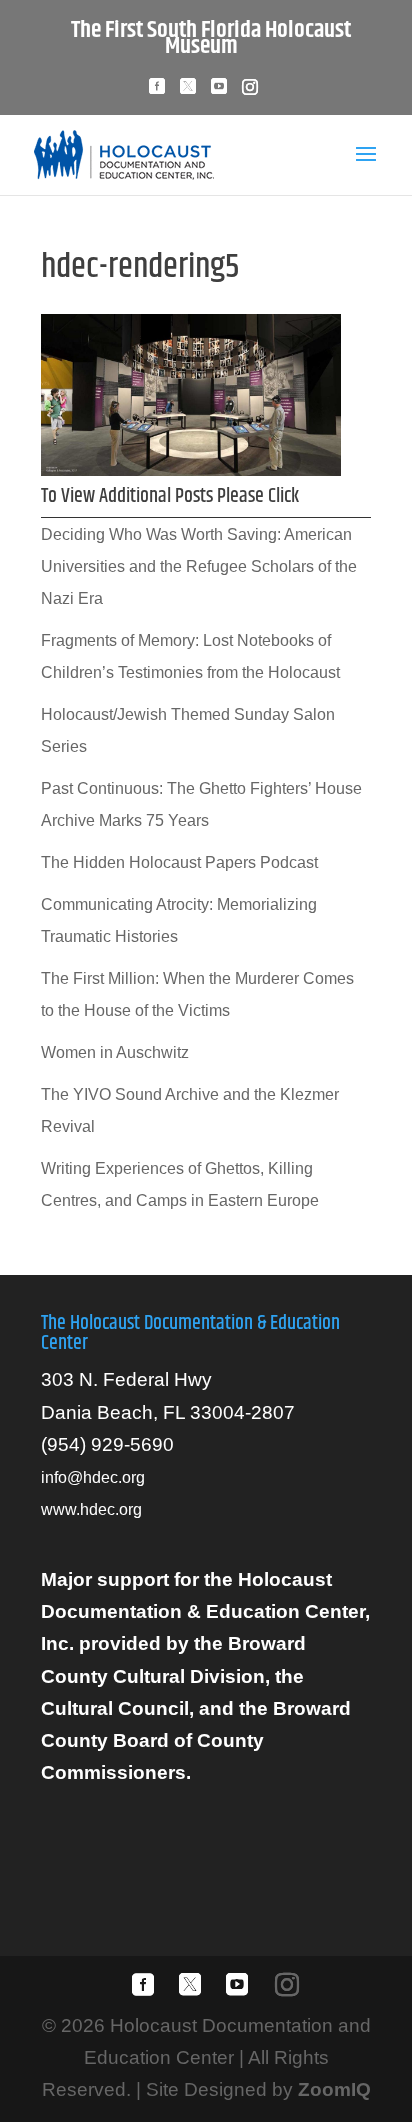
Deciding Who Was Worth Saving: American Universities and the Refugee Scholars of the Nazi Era (199, 567)
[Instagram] (250, 92)
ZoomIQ (334, 2089)
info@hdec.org (93, 1477)
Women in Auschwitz (115, 1052)
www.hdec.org (91, 1509)
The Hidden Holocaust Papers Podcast (179, 862)
